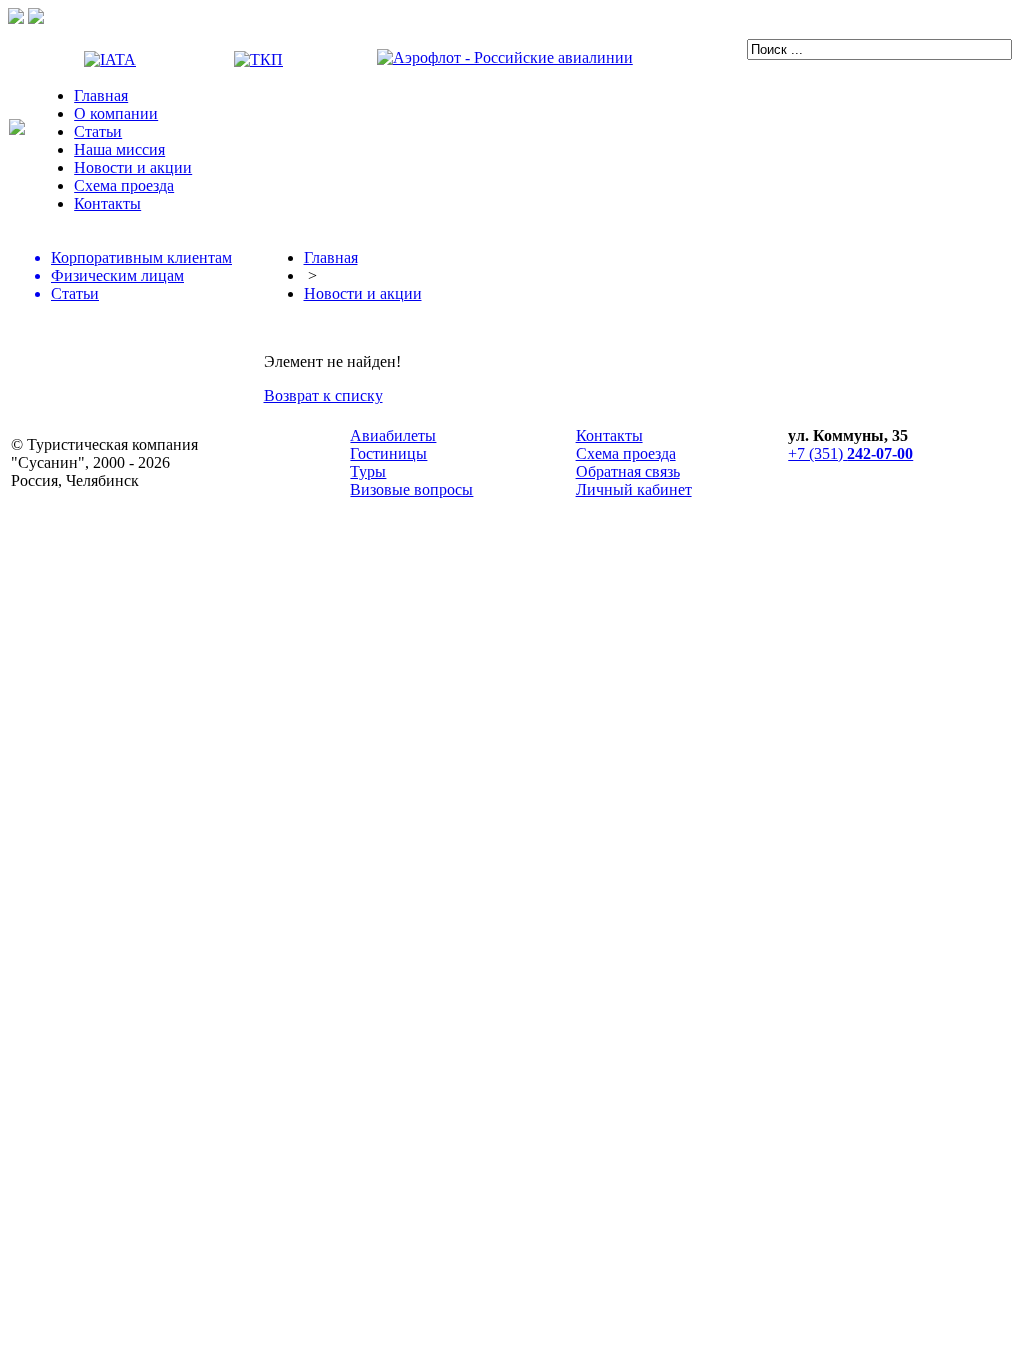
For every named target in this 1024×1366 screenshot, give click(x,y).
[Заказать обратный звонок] (36, 18)
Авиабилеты (393, 435)
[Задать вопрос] (16, 18)
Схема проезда (124, 185)
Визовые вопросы (411, 489)
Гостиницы (388, 453)
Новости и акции (133, 167)
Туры (368, 471)
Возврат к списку (323, 395)
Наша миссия (119, 149)
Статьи (98, 131)
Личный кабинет (634, 489)
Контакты (107, 203)
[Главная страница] (17, 129)
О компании (116, 113)
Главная (101, 95)
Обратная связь (628, 471)
